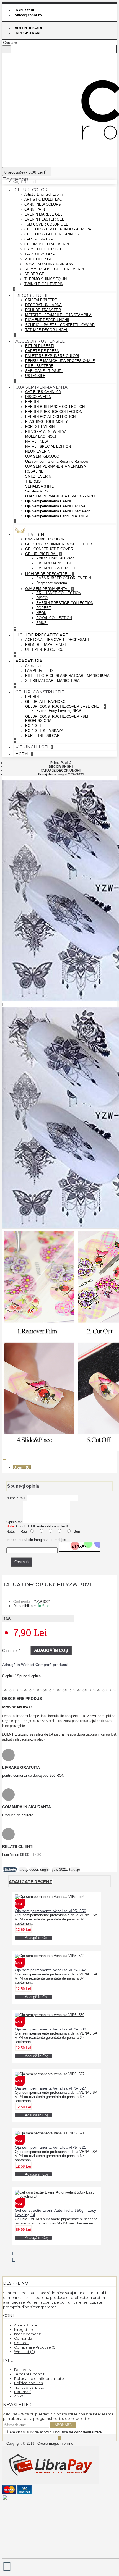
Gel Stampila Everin (40, 239)
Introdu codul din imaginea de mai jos (36, 1540)
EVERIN (32, 402)
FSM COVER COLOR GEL (46, 224)
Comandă (23, 2338)
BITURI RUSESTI (40, 346)
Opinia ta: (14, 1522)
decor (34, 1869)
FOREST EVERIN (40, 427)
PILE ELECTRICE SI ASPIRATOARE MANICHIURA (67, 676)
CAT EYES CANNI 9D (43, 392)
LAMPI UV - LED (39, 671)
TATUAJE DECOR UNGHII (47, 330)
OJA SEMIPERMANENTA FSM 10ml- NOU (60, 496)
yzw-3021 (59, 1869)
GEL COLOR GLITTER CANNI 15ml (53, 234)
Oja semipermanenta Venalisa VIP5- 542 (51, 1970)
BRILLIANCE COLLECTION (59, 593)
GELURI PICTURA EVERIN (47, 244)
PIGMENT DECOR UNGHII (47, 320)
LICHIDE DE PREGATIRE (47, 574)
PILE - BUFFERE (39, 366)
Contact (21, 2343)
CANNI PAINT (36, 209)
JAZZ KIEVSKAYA (40, 254)
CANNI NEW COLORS (43, 204)
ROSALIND (34, 471)
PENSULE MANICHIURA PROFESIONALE (60, 361)
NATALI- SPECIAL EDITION (48, 446)
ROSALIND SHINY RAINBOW (49, 264)
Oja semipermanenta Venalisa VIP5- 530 (51, 2029)
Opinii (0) (22, 1467)
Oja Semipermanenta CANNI (48, 501)
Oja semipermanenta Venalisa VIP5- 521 (51, 2147)
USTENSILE (35, 376)
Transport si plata (29, 2387)
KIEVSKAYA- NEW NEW (45, 432)
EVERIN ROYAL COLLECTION (50, 417)
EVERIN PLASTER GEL (44, 219)
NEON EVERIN (38, 451)
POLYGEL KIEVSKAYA (44, 731)
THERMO (33, 481)
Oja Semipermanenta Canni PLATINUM (57, 516)
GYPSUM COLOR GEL (43, 249)
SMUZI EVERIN (38, 476)
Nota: (11, 1531)
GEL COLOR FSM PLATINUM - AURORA (58, 229)
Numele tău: (16, 1498)
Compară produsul (52, 1665)
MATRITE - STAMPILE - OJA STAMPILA (58, 315)
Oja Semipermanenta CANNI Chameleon (58, 511)
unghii (45, 1869)
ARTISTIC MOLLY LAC (43, 199)
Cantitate (9, 1651)
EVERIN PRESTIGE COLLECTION (54, 412)
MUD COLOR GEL (39, 259)
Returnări (22, 2392)
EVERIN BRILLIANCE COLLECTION (55, 407)
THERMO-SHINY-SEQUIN (46, 279)
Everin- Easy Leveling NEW (59, 711)
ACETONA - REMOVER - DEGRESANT (57, 640)
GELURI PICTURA (41, 554)
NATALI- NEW (37, 441)
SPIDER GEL (35, 274)
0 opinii (8, 1676)
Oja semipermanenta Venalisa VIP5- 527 (51, 2088)
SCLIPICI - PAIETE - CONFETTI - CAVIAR (60, 325)
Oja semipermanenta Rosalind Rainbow (57, 461)
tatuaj (23, 1869)
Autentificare (26, 2325)
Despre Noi (24, 2370)
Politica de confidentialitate (39, 2378)
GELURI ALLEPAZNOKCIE (47, 702)
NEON (41, 613)
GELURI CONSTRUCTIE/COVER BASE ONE (63, 707)
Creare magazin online (55, 2443)
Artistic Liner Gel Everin (43, 194)
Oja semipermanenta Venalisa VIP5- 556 (51, 1911)
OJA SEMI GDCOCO (42, 456)
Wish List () (24, 2352)
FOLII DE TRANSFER (43, 310)
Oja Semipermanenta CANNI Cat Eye (55, 506)
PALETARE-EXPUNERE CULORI (52, 356)
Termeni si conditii (30, 2374)
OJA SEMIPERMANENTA (47, 589)
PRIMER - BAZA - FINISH (46, 645)
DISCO (42, 598)
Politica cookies (28, 2383)
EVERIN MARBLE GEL (43, 214)
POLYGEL (33, 726)
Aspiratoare (34, 666)
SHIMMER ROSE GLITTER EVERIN (54, 269)
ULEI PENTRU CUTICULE (46, 650)
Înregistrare (24, 2329)
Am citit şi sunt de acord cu (55, 2432)
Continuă (21, 1562)
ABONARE (63, 2425)
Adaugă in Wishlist (18, 1665)
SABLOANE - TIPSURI (44, 371)
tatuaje (75, 1869)
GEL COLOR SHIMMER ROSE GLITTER (59, 544)
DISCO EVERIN (38, 397)
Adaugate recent (30, 1882)
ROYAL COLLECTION (54, 618)
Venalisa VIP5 (37, 491)
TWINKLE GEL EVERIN (44, 284)
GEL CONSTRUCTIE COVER (49, 549)
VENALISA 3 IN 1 (39, 486)
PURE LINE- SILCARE (44, 736)
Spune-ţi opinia (29, 1676)
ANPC (19, 2396)
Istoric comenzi (28, 2334)
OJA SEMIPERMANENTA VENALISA (56, 466)
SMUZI (42, 623)
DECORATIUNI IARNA (43, 305)
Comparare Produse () (35, 2347)
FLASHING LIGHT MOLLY (46, 422)
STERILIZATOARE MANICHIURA (52, 681)
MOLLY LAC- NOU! (41, 437)
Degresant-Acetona (52, 583)
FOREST (44, 608)
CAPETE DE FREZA (42, 351)
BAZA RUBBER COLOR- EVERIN (64, 578)
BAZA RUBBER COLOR (45, 539)
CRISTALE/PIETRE (41, 300)
